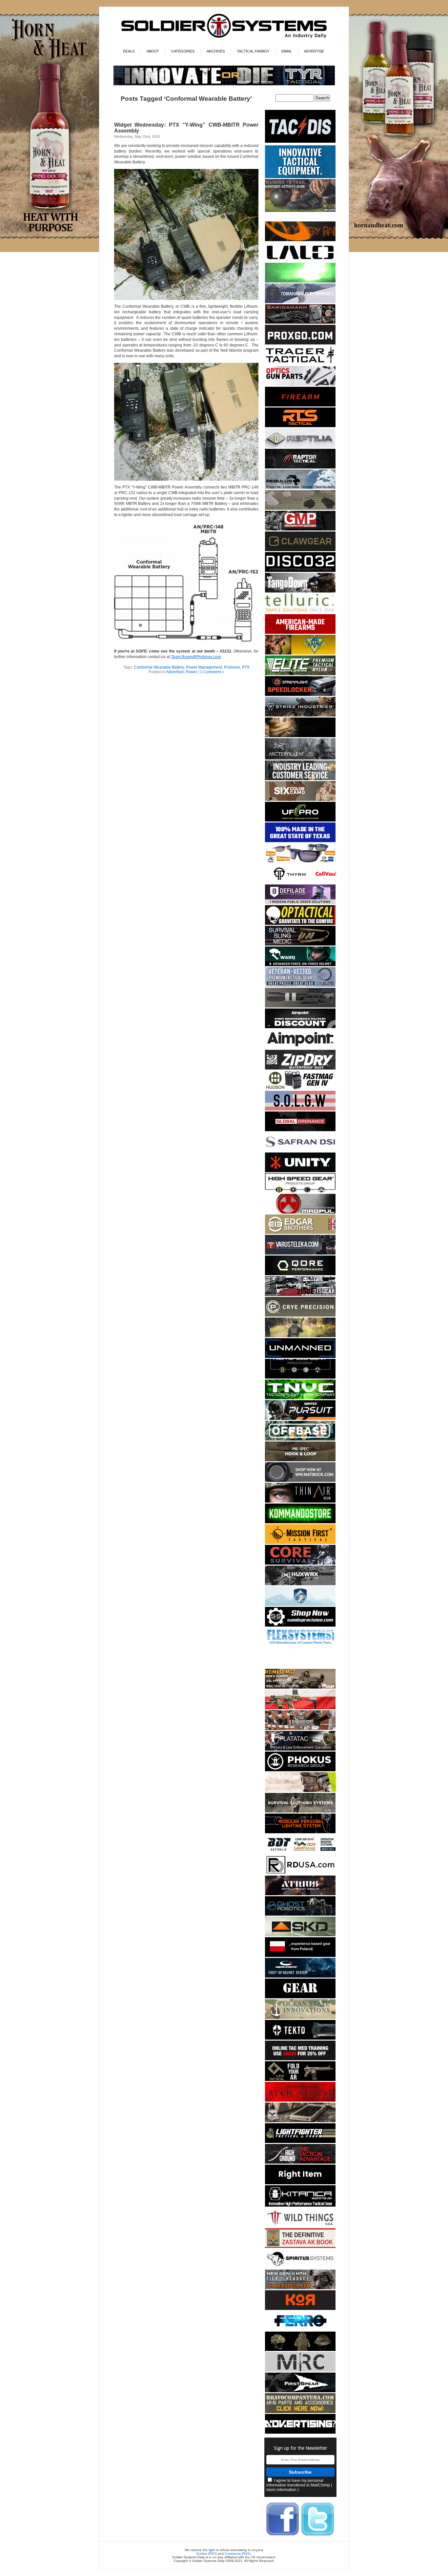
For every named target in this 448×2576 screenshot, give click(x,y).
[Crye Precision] (300, 1315)
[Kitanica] (300, 2205)
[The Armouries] (300, 1729)
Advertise (314, 51)
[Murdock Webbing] (300, 509)
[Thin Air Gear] (300, 1501)
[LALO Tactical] (300, 261)
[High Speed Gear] (300, 1192)
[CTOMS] (300, 2059)
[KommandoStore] (300, 1522)
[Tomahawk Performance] (300, 302)
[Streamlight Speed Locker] (300, 695)
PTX (246, 667)
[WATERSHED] (300, 1068)
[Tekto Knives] (300, 2038)
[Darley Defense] (300, 2183)
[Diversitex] (300, 1667)
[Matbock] (300, 1481)
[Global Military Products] (300, 529)
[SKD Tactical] (300, 1935)
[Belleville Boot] (300, 211)
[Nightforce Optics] (300, 1006)
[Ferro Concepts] (300, 2329)
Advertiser (175, 672)
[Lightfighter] (300, 2142)
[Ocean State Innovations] (300, 2018)
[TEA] (300, 2288)
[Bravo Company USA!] (300, 2412)
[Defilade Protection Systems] (300, 903)
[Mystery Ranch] (300, 240)
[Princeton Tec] (300, 1832)
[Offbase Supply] (300, 1439)
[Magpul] (300, 1212)
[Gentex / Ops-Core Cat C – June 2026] (300, 1976)
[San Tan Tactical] (300, 633)
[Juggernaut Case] (300, 2121)
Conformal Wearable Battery (159, 667)
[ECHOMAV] (300, 1357)
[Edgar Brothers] (300, 1233)
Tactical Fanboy (253, 51)
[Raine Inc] (300, 653)
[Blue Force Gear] (300, 177)
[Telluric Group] (300, 612)
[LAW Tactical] (300, 2080)
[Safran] (300, 1150)
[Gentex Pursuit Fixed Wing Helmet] (300, 1419)
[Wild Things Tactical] (300, 2226)
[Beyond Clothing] (300, 1811)
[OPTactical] (300, 924)
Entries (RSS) (207, 2554)
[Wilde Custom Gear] (300, 1997)
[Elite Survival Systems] (300, 674)
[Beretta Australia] (300, 1853)
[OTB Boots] (300, 736)
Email (287, 51)
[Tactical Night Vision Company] (300, 1398)
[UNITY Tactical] (300, 1171)
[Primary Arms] (300, 385)
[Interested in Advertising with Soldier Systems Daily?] (300, 2432)
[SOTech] (300, 944)
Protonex (232, 667)
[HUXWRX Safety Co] (300, 1584)
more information (281, 2490)
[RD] (300, 1873)
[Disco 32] (300, 571)
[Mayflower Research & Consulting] (300, 2370)
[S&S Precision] (300, 1625)
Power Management (204, 667)
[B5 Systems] (300, 405)
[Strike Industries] (300, 715)
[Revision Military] (300, 1791)
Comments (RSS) (238, 2554)
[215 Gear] (300, 1295)
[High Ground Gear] (300, 2162)
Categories (183, 51)
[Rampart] (300, 779)
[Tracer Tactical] (300, 364)
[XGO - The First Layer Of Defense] (300, 343)
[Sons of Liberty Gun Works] (300, 1109)
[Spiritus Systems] (300, 2267)
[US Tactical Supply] (300, 862)
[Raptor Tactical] (300, 467)
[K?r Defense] (300, 2309)
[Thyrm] (300, 882)
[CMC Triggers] (300, 841)
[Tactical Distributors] (300, 143)
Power (191, 672)
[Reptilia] (300, 447)
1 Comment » (212, 672)
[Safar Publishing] (300, 2247)
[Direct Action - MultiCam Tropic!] (300, 1956)
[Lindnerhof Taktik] (300, 1336)
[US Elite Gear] (300, 986)
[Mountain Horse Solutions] (300, 1605)
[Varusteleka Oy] (300, 1253)
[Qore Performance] (300, 1274)
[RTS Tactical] (300, 426)
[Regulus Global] (300, 488)
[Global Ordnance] (300, 1130)
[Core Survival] (300, 1563)
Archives (216, 51)
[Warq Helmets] (300, 965)
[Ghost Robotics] (300, 1914)
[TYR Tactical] (224, 84)
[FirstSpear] (300, 2391)
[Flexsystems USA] (300, 1646)
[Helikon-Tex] (300, 800)
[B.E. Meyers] (300, 281)
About (153, 51)
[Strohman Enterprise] (300, 1048)
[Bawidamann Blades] (300, 323)
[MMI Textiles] (300, 1460)
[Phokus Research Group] (300, 1770)
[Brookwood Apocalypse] (300, 2100)
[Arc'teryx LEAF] (300, 758)
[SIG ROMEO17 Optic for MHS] (300, 1687)
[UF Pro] (300, 820)
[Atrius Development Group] (300, 1894)
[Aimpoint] (300, 1027)
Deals (129, 51)
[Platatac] (300, 1749)
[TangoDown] (300, 591)
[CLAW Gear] (300, 550)
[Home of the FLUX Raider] (300, 1708)
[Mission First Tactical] (300, 1543)
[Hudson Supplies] (300, 1089)
